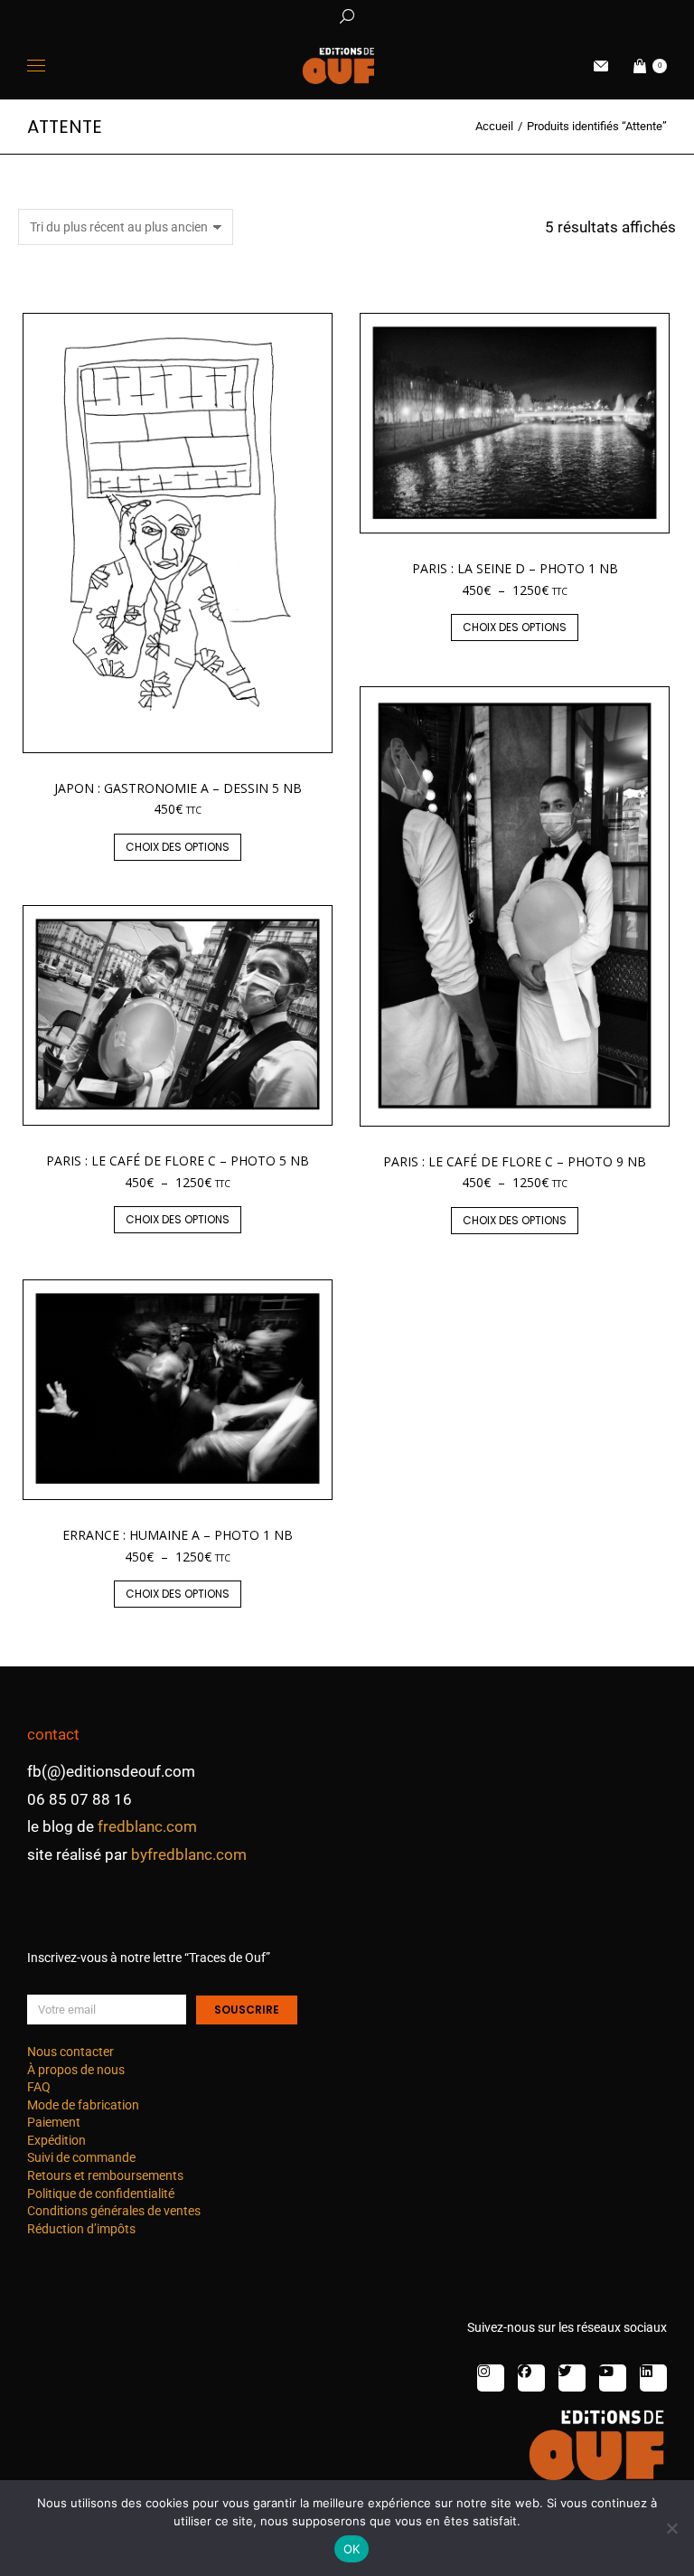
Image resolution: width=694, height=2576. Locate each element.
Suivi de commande (81, 2157)
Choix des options (178, 847)
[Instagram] (491, 2378)
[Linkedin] (653, 2378)
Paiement (54, 2122)
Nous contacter (70, 2052)
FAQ (39, 2087)
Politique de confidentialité (101, 2194)
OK (352, 2549)
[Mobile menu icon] (36, 66)
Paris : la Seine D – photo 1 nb (515, 568)
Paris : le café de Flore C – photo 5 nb (178, 1161)
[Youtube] (613, 2378)
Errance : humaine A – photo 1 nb (178, 1535)
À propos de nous (76, 2070)
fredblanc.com (147, 1826)
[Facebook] (531, 2378)
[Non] (671, 2528)
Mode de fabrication (83, 2105)
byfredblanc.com (189, 1854)
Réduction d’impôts (81, 2229)
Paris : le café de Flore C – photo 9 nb (515, 1161)
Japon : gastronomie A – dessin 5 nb (178, 788)
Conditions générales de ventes (114, 2211)
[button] (267, 14)
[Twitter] (572, 2378)
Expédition (56, 2140)
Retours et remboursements (105, 2175)
